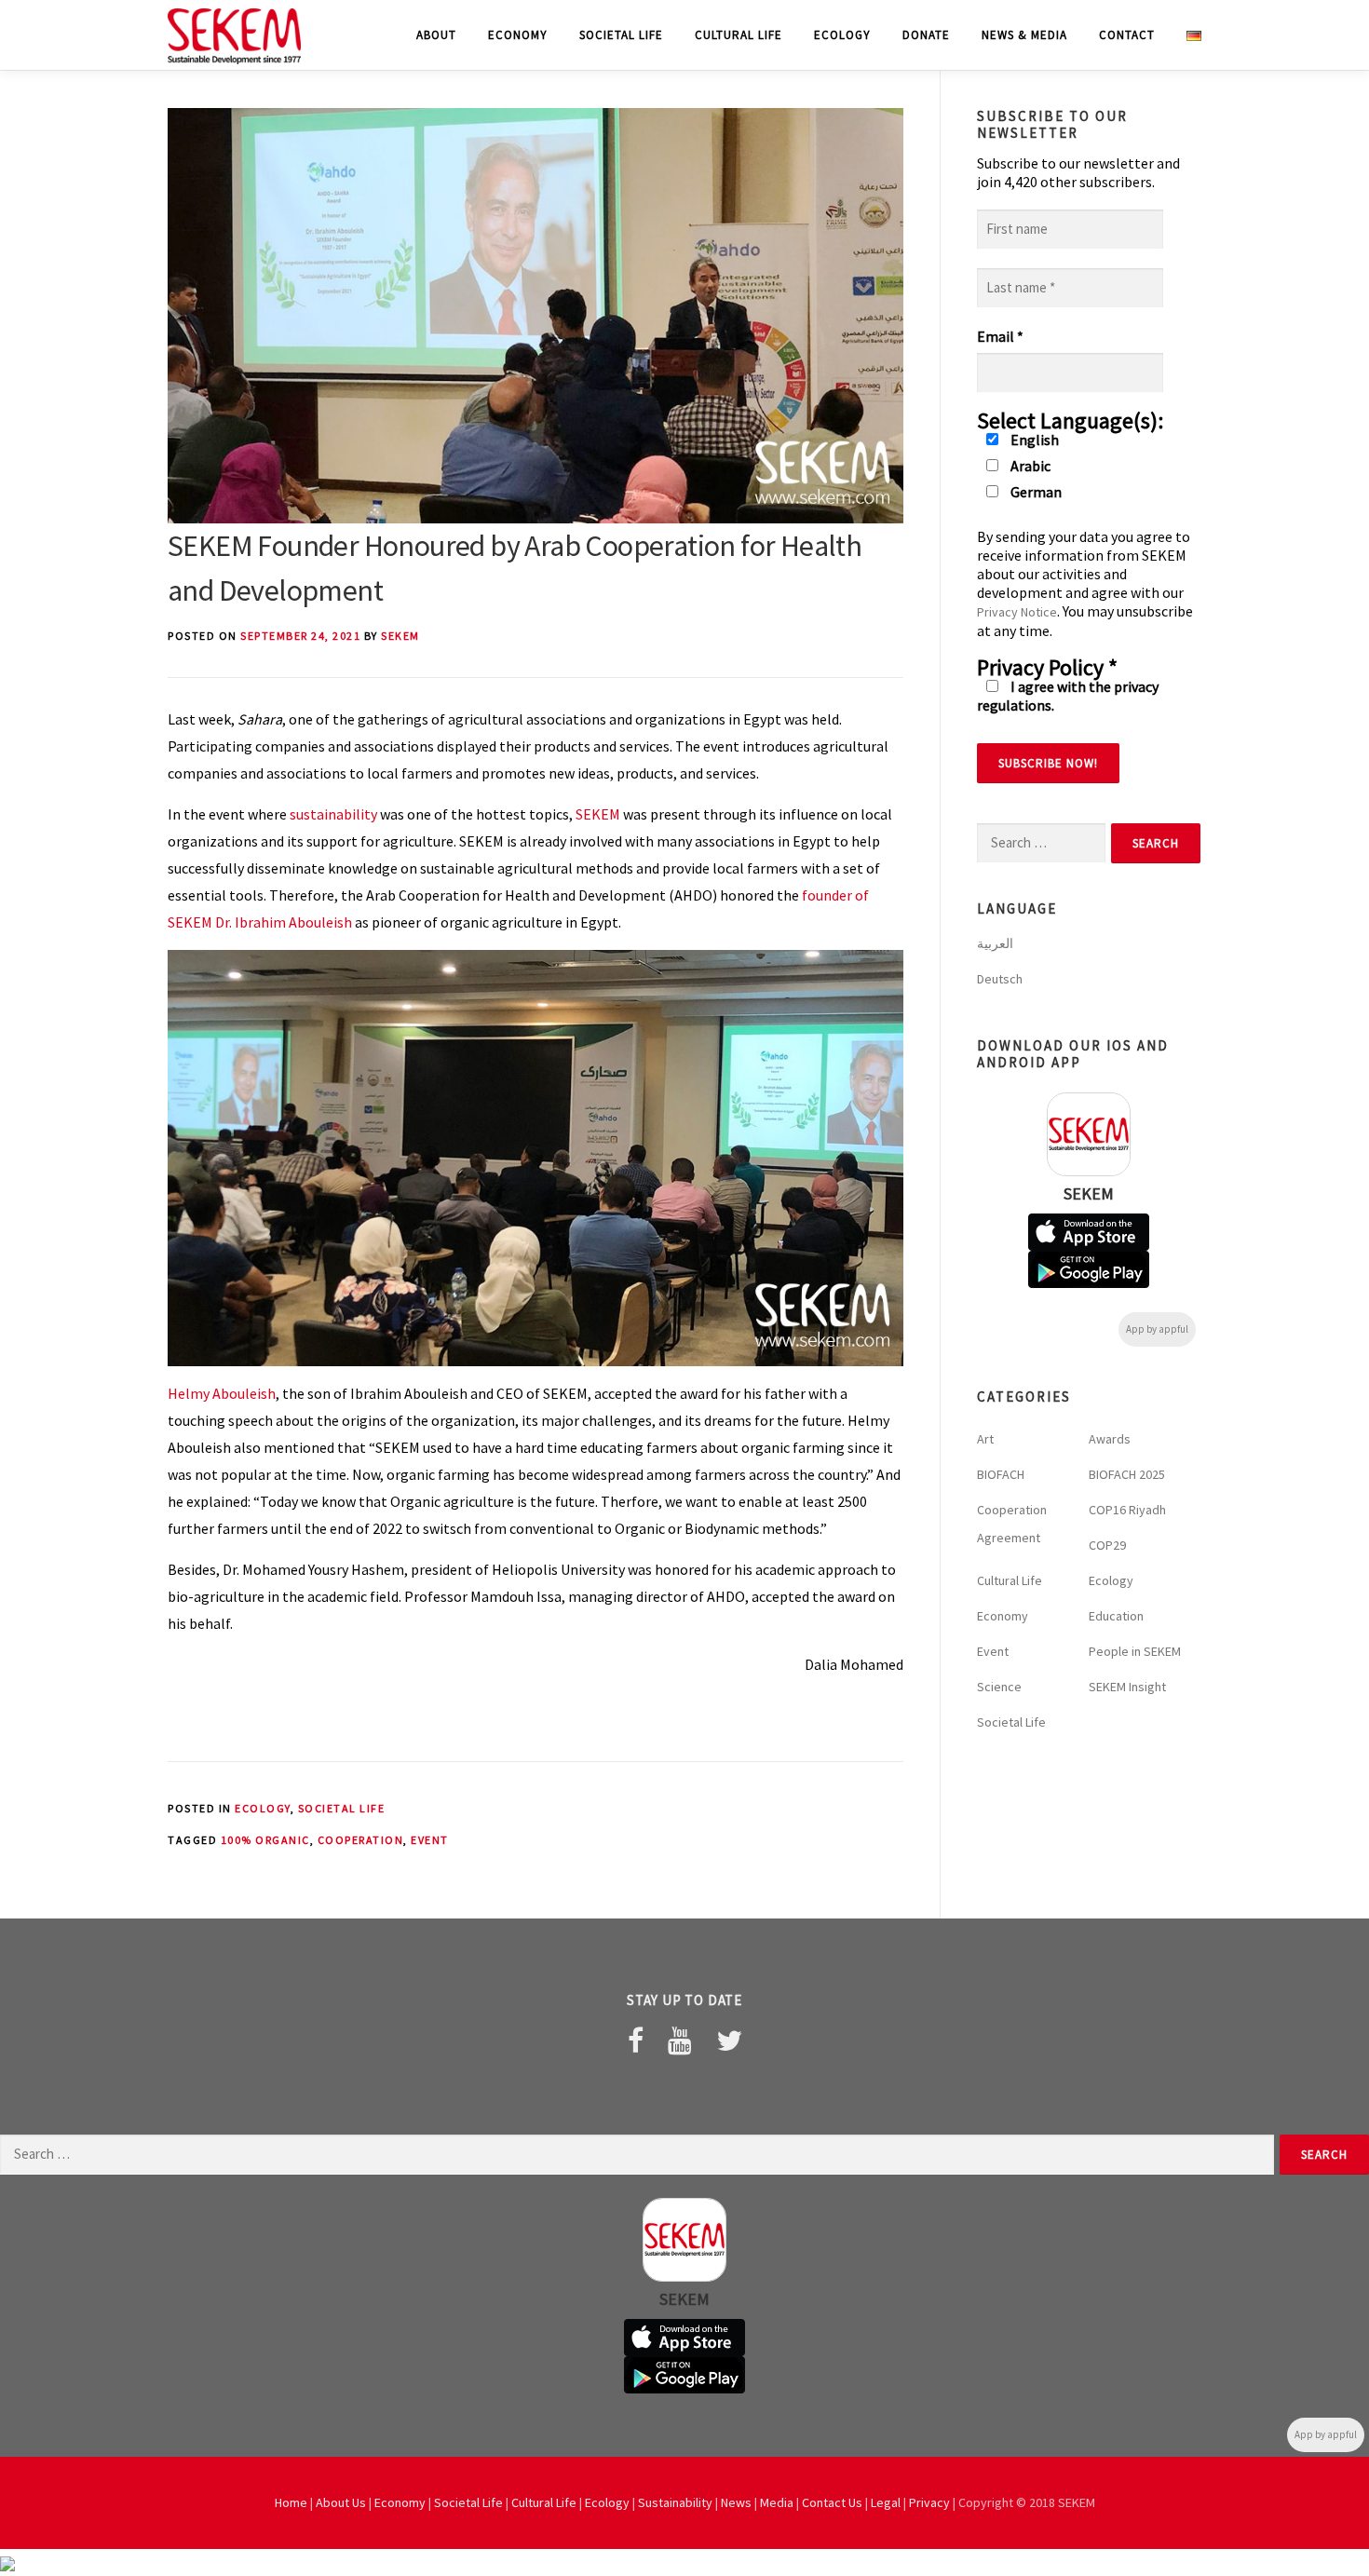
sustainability (332, 814)
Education (1116, 1616)
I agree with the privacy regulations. (1068, 696)
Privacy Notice (1017, 612)
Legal (886, 2502)
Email (1000, 336)
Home (291, 2502)
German (1035, 492)
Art (985, 1439)
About (436, 35)
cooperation (361, 1840)
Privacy (929, 2502)
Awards (1110, 1439)
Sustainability (675, 2502)
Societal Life (621, 35)
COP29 (1107, 1545)
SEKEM (400, 636)
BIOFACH (1001, 1474)
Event (430, 1840)
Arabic (1029, 466)
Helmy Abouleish (222, 1393)
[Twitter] (729, 2040)
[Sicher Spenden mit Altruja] (7, 2562)
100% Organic (265, 1840)
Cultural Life (739, 35)
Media (777, 2502)
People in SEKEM (1135, 1651)
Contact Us (832, 2502)
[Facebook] (636, 2040)
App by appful (1157, 1329)
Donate (926, 35)
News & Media (1024, 35)
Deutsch (1000, 979)
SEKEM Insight (1127, 1687)
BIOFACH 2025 (1127, 1474)
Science (999, 1687)
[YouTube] (680, 2040)
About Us (341, 2502)
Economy (518, 35)
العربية (995, 943)
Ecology (842, 35)
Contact (1127, 35)
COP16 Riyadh (1127, 1510)
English (1033, 440)
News (736, 2502)
